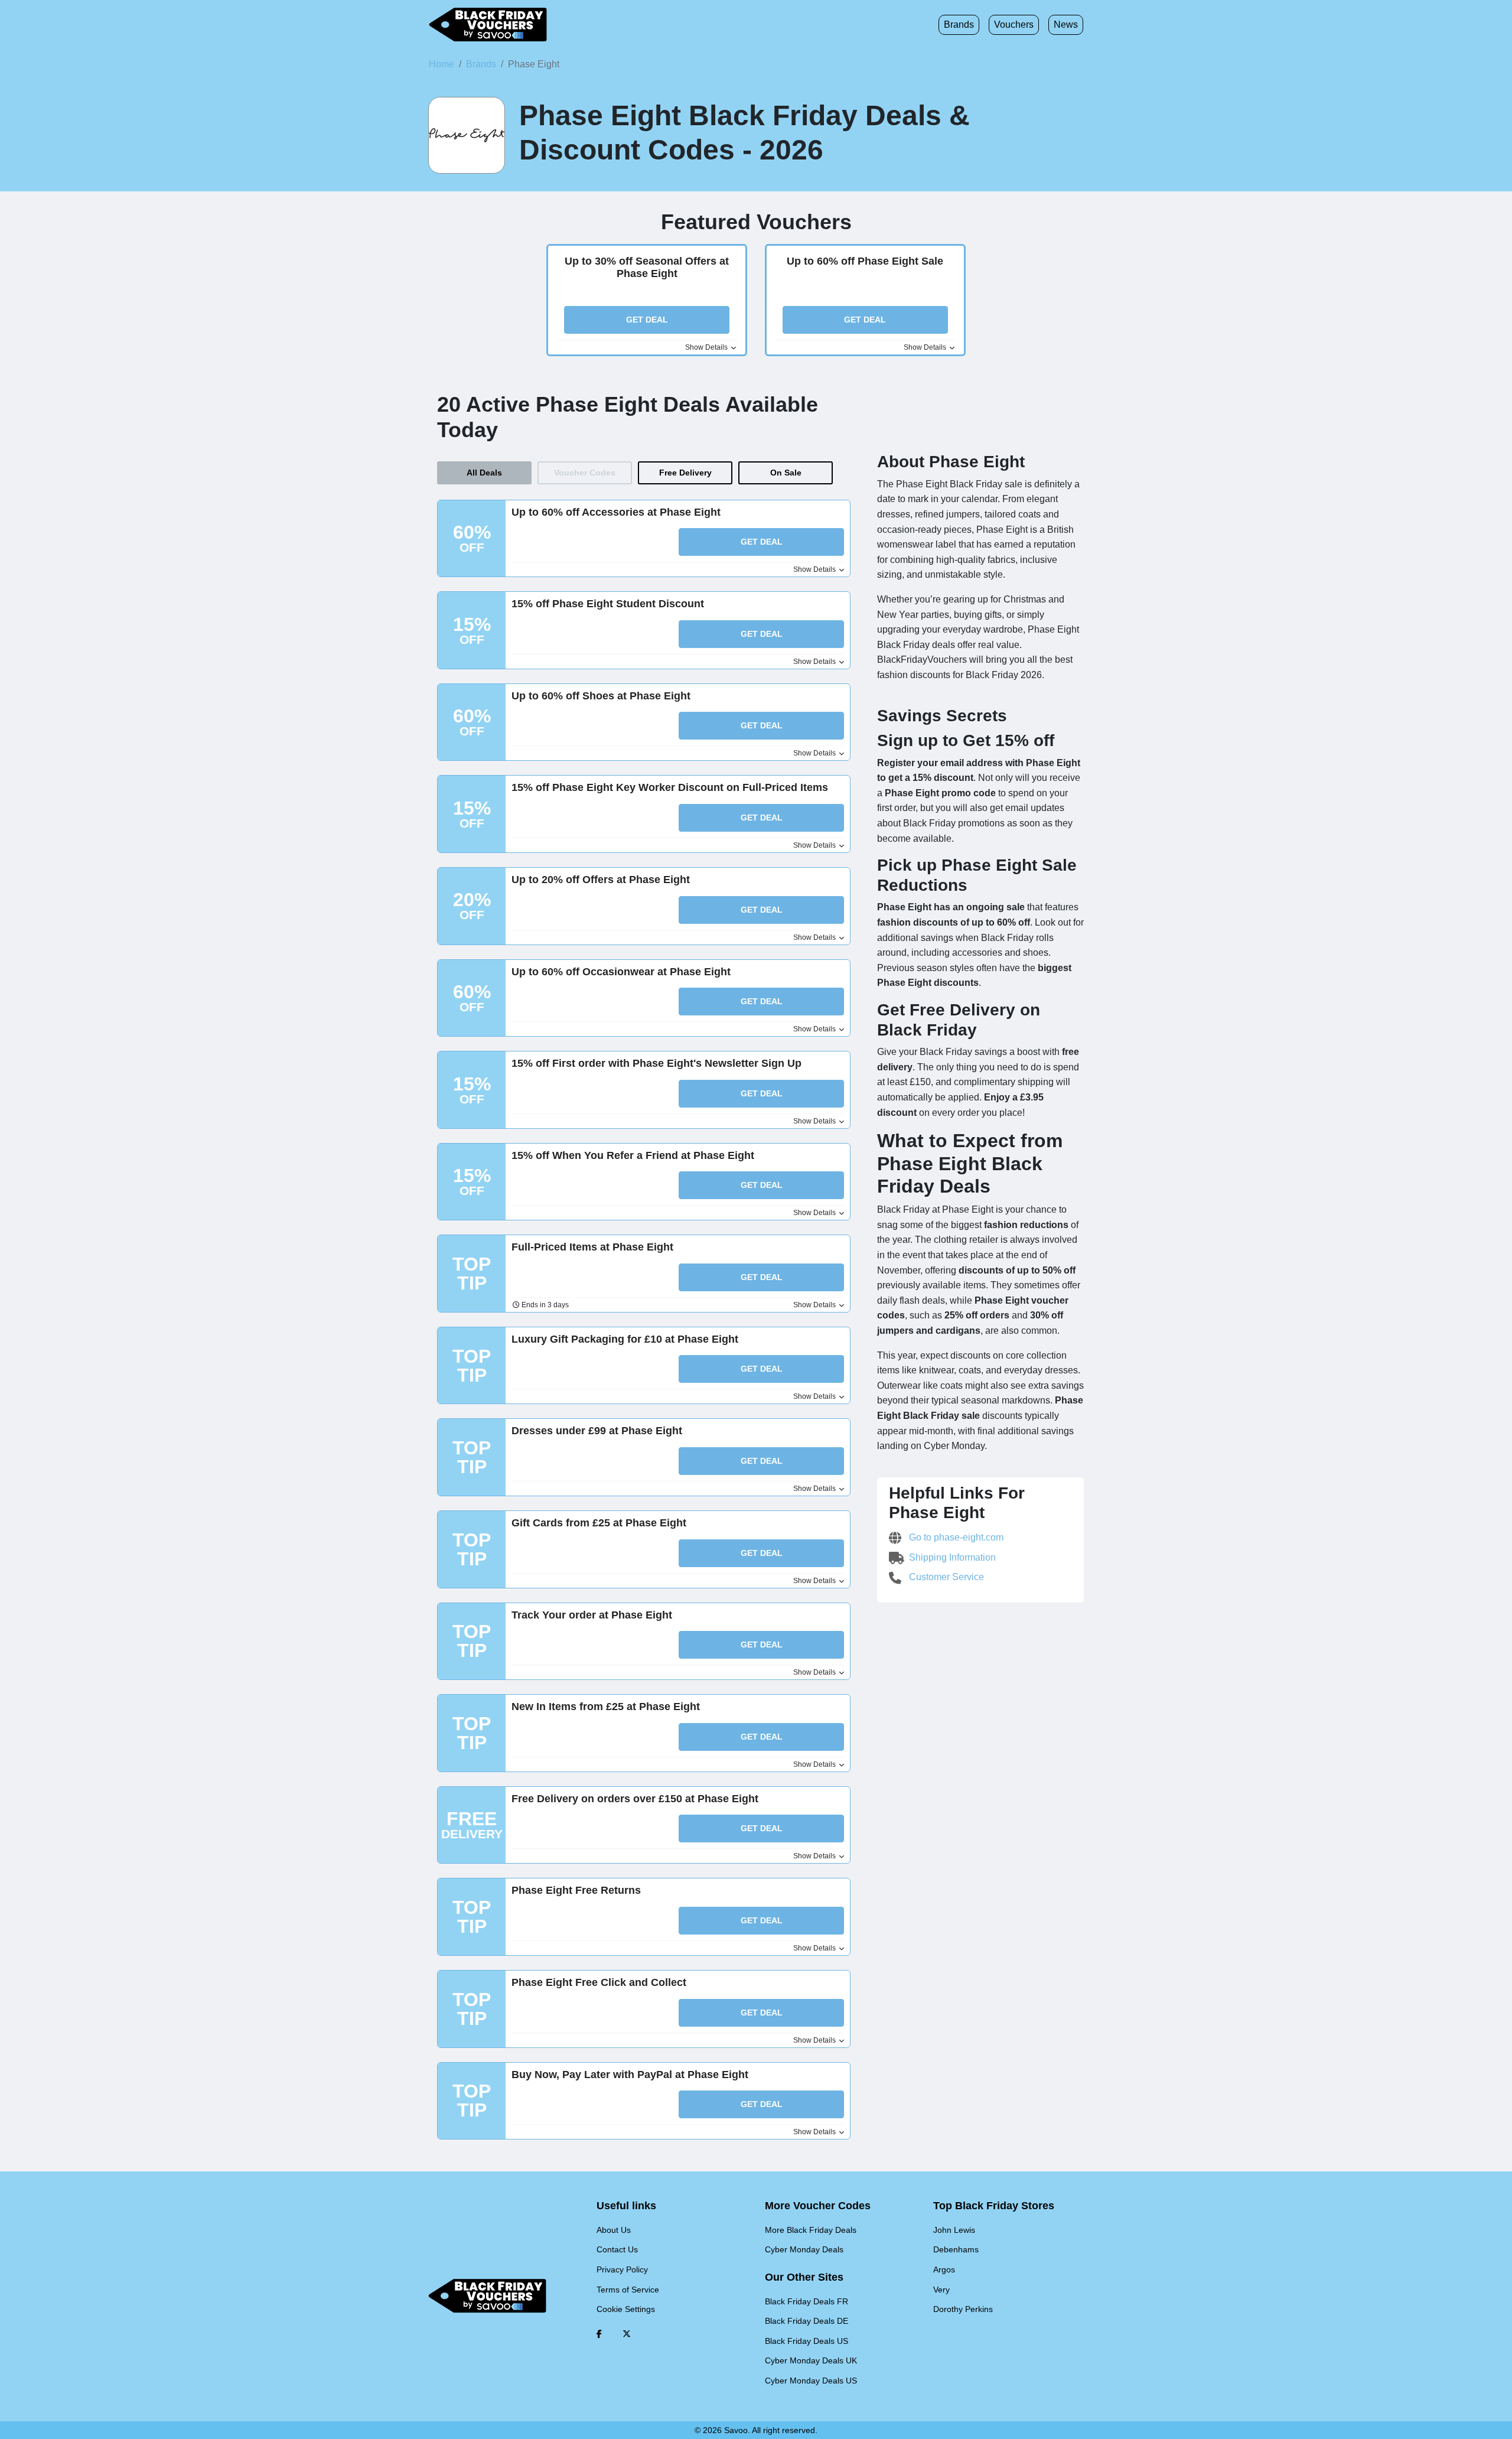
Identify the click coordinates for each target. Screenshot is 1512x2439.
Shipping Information (951, 1557)
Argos (944, 2269)
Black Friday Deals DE (806, 2321)
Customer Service (945, 1577)
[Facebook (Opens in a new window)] (599, 2334)
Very (941, 2290)
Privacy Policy (622, 2269)
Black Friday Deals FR (806, 2301)
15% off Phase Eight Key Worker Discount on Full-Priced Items (670, 787)
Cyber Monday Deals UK (811, 2360)
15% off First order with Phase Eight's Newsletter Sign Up (656, 1063)
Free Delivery (685, 473)
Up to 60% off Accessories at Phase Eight (616, 512)
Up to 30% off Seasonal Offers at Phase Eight (647, 268)
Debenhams (956, 2249)
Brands (959, 25)
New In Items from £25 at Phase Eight (606, 1707)
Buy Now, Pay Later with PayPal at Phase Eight (630, 2075)
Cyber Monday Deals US (811, 2381)
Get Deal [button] (647, 320)
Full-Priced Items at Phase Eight (592, 1247)
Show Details (707, 347)
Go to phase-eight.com (955, 1537)
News (1066, 25)
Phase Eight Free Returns (576, 1890)
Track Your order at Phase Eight (592, 1615)
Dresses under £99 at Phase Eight (597, 1431)
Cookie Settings (626, 2309)
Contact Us (617, 2249)
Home (441, 64)
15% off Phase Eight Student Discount (608, 604)
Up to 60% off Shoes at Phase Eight (601, 696)
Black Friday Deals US (806, 2341)
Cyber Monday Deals (804, 2249)
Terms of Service (628, 2290)
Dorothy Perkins (963, 2309)
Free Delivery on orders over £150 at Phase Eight (635, 1799)
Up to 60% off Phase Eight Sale (865, 261)
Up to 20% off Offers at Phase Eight (601, 880)
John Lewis (954, 2230)
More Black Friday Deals (811, 2230)
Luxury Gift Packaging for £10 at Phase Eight (625, 1339)
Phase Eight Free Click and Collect (599, 1982)
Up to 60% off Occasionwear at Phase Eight (621, 972)
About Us (614, 2230)
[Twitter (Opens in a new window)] (627, 2334)
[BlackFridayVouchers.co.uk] (488, 25)
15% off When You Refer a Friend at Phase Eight (633, 1155)
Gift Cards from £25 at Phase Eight (599, 1523)
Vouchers (1014, 25)
